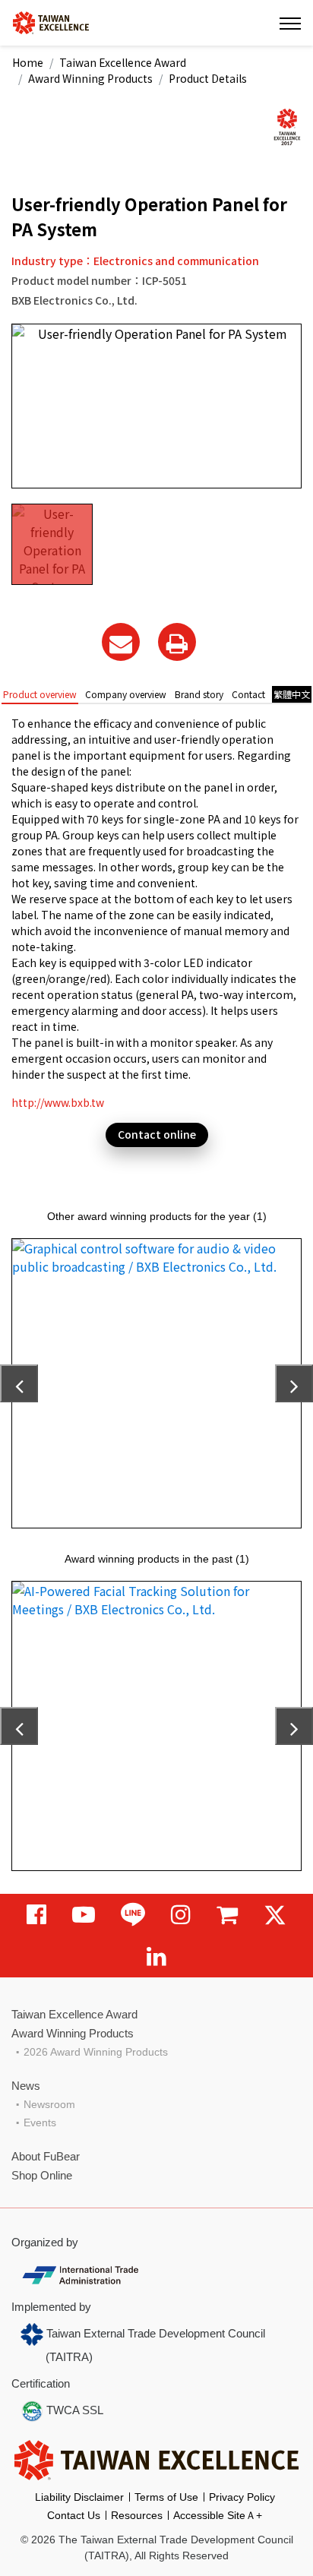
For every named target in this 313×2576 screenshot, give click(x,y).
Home (28, 62)
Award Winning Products (90, 78)
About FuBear (46, 2156)
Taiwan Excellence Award (123, 62)
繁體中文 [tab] (292, 694)
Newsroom (49, 2104)
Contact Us (74, 2515)
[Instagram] (181, 1915)
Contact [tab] (248, 694)
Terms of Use (166, 2497)
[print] (177, 642)
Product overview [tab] (40, 694)
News (26, 2086)
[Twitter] (275, 1915)
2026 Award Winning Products (96, 2052)
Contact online (157, 1134)
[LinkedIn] (156, 1956)
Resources (137, 2515)
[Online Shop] (227, 1915)
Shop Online (42, 2175)
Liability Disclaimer (79, 2497)
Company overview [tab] (126, 694)
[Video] (84, 1915)
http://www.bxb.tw (58, 1102)
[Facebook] (36, 1915)
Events (40, 2122)
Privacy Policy (242, 2497)
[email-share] (121, 642)
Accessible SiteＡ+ (218, 2515)
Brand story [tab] (199, 694)
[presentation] (19, 1383)
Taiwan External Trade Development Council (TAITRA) (154, 2345)
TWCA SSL (73, 2410)
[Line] (133, 1915)
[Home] (51, 22)
